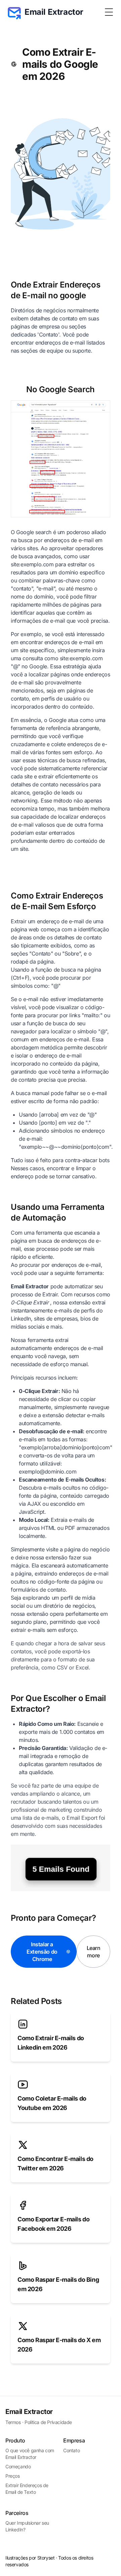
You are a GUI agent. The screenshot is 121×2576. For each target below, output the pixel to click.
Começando (18, 2466)
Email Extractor (29, 2412)
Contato (71, 2450)
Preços (13, 2476)
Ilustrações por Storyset (30, 2558)
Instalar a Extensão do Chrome (42, 1952)
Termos (13, 2422)
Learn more (94, 1952)
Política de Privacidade (48, 2422)
